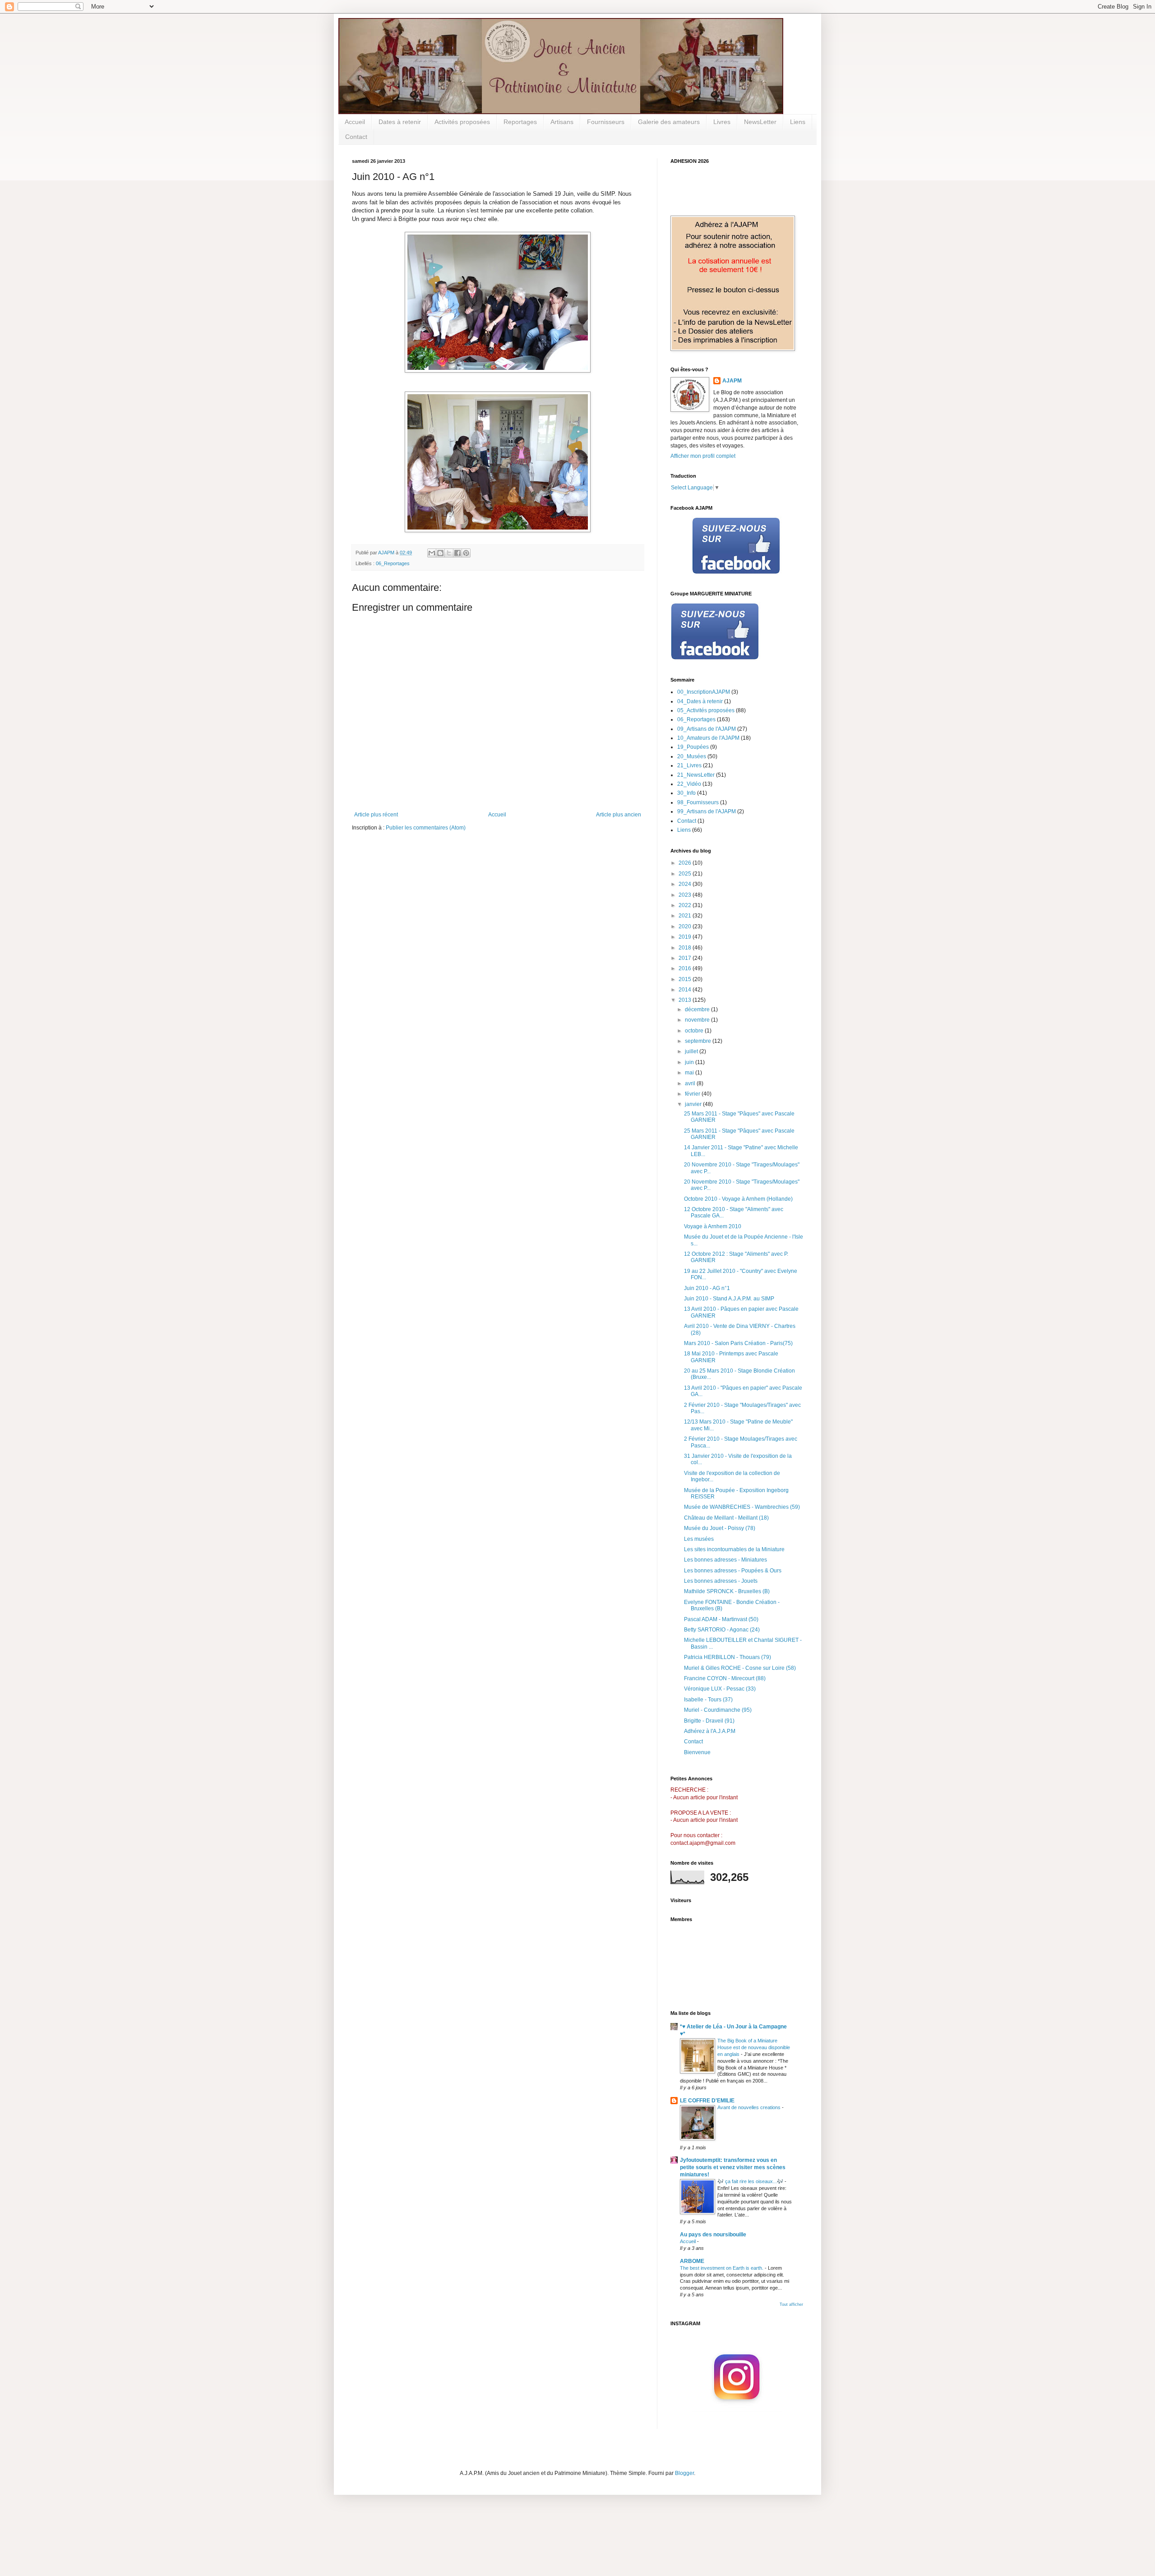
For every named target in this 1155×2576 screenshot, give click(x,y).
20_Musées (692, 756)
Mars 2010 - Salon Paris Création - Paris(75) (738, 1343)
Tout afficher (791, 2304)
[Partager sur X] (449, 553)
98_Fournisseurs (698, 802)
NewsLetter (760, 122)
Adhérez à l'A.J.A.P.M (710, 1731)
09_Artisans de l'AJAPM (707, 729)
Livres (722, 122)
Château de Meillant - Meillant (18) (726, 1518)
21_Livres (689, 765)
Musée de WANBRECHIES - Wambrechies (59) (742, 1507)
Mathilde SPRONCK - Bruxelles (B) (727, 1591)
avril (691, 1083)
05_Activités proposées (706, 710)
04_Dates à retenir (700, 701)
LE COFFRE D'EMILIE (707, 2101)
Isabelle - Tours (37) (708, 1700)
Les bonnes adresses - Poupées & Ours (733, 1571)
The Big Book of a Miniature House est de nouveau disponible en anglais (754, 2047)
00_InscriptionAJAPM (704, 692)
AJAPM (732, 381)
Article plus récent (376, 815)
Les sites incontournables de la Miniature (734, 1549)
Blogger (684, 2473)
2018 (686, 948)
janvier (694, 1104)
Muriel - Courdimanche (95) (718, 1710)
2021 (686, 916)
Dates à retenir (400, 122)
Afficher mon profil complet (703, 456)
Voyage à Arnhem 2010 (713, 1226)
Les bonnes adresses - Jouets (721, 1581)
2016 (686, 968)
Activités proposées (462, 122)
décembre (698, 1009)
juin (690, 1062)
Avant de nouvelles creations (750, 2107)
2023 (686, 895)
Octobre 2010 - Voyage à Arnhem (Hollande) (738, 1199)
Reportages (520, 122)
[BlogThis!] (440, 553)
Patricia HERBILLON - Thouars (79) (728, 1657)
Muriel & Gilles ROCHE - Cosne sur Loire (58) (740, 1668)
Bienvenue (697, 1752)
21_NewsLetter (696, 775)
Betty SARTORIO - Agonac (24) (722, 1630)
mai (690, 1073)
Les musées (699, 1539)
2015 (686, 979)
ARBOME (692, 2261)
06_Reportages (393, 563)
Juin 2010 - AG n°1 (707, 1288)
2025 (686, 874)
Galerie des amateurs (669, 122)
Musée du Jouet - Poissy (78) (720, 1528)
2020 (686, 926)
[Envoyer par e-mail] (432, 553)
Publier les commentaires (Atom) (426, 828)
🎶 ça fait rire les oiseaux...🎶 (751, 2181)
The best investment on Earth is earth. (722, 2268)
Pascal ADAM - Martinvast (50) (721, 1619)
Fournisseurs (606, 122)
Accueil (355, 122)
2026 (686, 863)
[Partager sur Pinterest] (466, 553)
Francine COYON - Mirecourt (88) (725, 1678)
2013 (686, 1000)
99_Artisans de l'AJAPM (707, 811)
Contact (356, 137)
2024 (686, 884)
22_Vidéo (689, 784)
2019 (686, 937)
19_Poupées (693, 747)
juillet (692, 1051)
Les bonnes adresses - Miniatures (725, 1560)
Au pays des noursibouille (713, 2235)
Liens (798, 122)
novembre (698, 1020)
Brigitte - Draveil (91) (709, 1721)
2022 (686, 905)
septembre (699, 1041)
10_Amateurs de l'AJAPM (708, 738)
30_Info (686, 793)
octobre (695, 1031)
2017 (686, 958)
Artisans (562, 122)
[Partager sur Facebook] (457, 553)
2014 (686, 990)
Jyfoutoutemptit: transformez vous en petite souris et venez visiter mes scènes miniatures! (733, 2167)
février (693, 1094)
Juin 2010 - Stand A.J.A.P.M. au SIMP (729, 1299)
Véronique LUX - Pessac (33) (720, 1689)
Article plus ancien (619, 815)
